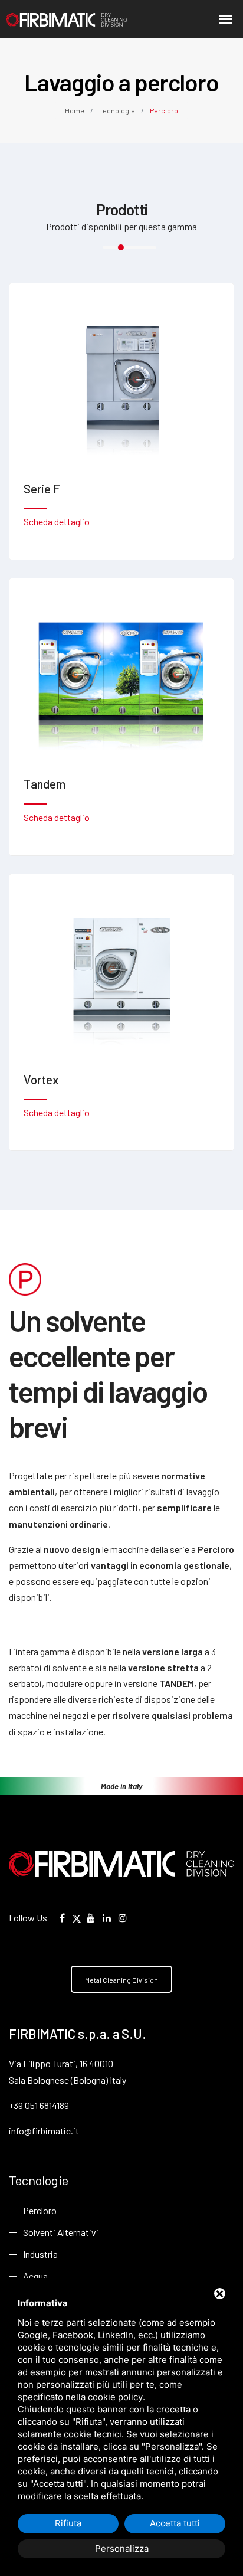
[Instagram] (123, 1918)
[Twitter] (77, 1918)
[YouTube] (91, 1918)
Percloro (40, 2210)
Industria (40, 2254)
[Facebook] (62, 1918)
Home (75, 110)
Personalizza (122, 2549)
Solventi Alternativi (61, 2232)
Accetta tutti (175, 2523)
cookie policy (115, 2397)
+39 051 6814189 (39, 2105)
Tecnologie (117, 110)
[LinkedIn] (107, 1918)
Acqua (35, 2276)
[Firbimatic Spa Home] (50, 19)
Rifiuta (68, 2523)
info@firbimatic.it (44, 2131)
